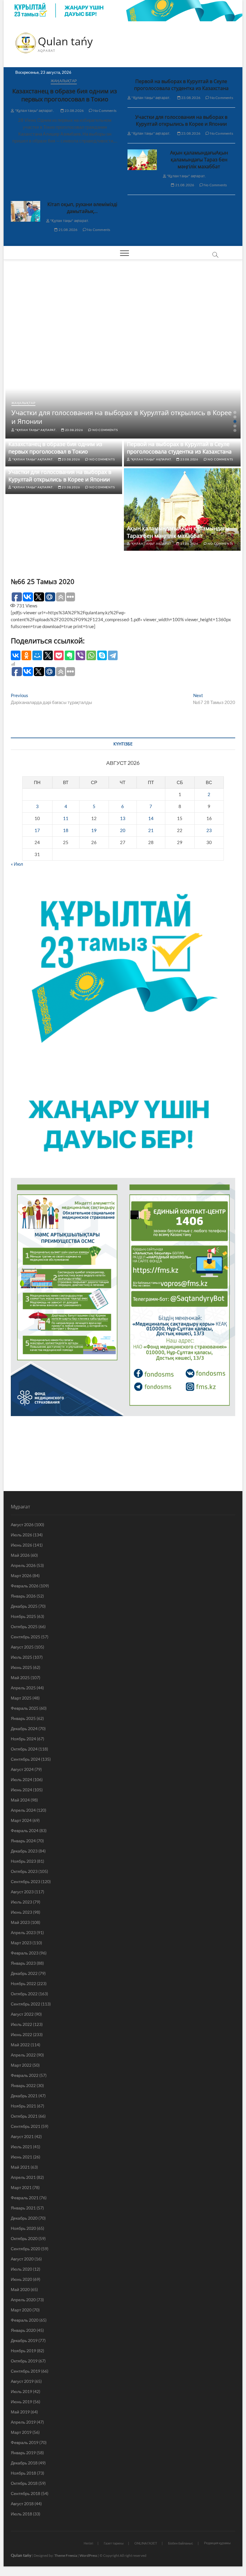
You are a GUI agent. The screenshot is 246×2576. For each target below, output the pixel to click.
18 (66, 830)
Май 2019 (20, 2412)
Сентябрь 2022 (25, 2004)
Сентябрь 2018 (25, 2493)
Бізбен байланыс (181, 2543)
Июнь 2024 (21, 1790)
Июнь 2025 (21, 1667)
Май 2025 (20, 1677)
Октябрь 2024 (24, 1749)
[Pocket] (59, 655)
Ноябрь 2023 (23, 1861)
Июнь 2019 (21, 2402)
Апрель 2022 (23, 2055)
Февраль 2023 (25, 1953)
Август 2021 (22, 2136)
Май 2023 (20, 1922)
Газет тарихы (114, 2543)
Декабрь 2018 (24, 2463)
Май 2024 (20, 1800)
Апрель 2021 (23, 2177)
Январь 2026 (23, 1596)
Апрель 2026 (23, 1565)
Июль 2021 (21, 2147)
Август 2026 (22, 1525)
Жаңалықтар (64, 81)
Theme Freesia (66, 2555)
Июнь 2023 (21, 1912)
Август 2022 (22, 2014)
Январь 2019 (23, 2453)
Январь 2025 (23, 1718)
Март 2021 (21, 2187)
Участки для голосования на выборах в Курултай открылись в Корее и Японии (181, 120)
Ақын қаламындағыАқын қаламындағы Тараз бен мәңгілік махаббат (199, 160)
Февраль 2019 (25, 2442)
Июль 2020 (21, 2269)
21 (151, 830)
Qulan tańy (65, 41)
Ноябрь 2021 (23, 2106)
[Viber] (80, 655)
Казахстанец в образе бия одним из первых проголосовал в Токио (65, 95)
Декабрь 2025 (24, 1606)
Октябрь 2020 (24, 2238)
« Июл (17, 864)
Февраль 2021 (25, 2198)
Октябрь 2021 (24, 2116)
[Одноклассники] (26, 655)
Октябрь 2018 (24, 2483)
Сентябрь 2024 (25, 1759)
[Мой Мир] (37, 655)
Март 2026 (21, 1576)
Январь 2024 (23, 1841)
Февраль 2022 (25, 2075)
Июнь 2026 (21, 1545)
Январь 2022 (23, 2085)
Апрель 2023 (23, 1932)
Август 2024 (22, 1769)
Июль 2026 (21, 1535)
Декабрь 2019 (24, 2340)
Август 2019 (22, 2381)
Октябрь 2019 (24, 2361)
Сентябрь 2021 (25, 2126)
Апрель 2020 (23, 2300)
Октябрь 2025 (24, 1626)
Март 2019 (21, 2432)
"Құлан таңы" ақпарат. (34, 111)
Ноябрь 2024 (23, 1739)
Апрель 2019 (23, 2422)
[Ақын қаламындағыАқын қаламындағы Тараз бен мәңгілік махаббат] (142, 160)
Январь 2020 (23, 2330)
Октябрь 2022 (24, 1994)
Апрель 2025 (23, 1688)
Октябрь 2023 (24, 1871)
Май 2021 (20, 2167)
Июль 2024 (21, 1779)
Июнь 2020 (21, 2279)
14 (151, 818)
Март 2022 (21, 2065)
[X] (48, 655)
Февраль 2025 (25, 1708)
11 (66, 818)
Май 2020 (20, 2289)
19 (94, 830)
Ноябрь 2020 (23, 2228)
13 (123, 818)
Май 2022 (20, 2045)
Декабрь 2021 (24, 2096)
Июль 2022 (21, 2024)
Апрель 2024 (23, 1810)
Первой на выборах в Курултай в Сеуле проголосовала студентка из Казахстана (181, 85)
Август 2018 (22, 2504)
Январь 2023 (23, 1963)
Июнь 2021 (21, 2157)
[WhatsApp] (91, 655)
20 (123, 830)
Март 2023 (21, 1943)
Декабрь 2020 (24, 2218)
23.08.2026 (74, 111)
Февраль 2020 (25, 2320)
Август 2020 (22, 2259)
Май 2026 (20, 1555)
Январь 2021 (23, 2208)
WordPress (88, 2555)
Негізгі (88, 2543)
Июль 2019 (21, 2391)
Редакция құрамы (217, 2543)
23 (209, 830)
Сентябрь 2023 (25, 1881)
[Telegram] (113, 655)
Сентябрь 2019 (25, 2371)
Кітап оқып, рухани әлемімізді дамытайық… (82, 208)
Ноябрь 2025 (23, 1616)
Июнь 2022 (21, 2034)
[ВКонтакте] (16, 655)
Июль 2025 (21, 1657)
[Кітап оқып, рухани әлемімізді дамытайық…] (25, 211)
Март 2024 (21, 1820)
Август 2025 (22, 1647)
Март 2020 (21, 2310)
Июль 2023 (21, 1902)
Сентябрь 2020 (25, 2249)
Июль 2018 (21, 2514)
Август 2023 (22, 1892)
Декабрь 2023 (24, 1851)
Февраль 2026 (25, 1586)
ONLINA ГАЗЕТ (146, 2543)
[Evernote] (70, 655)
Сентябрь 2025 (25, 1637)
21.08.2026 (184, 185)
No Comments (105, 111)
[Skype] (102, 655)
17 (37, 830)
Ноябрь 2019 (23, 2351)
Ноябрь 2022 (23, 1983)
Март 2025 (21, 1698)
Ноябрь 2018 (23, 2473)
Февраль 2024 (25, 1830)
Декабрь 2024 (24, 1728)
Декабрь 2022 (24, 1973)
